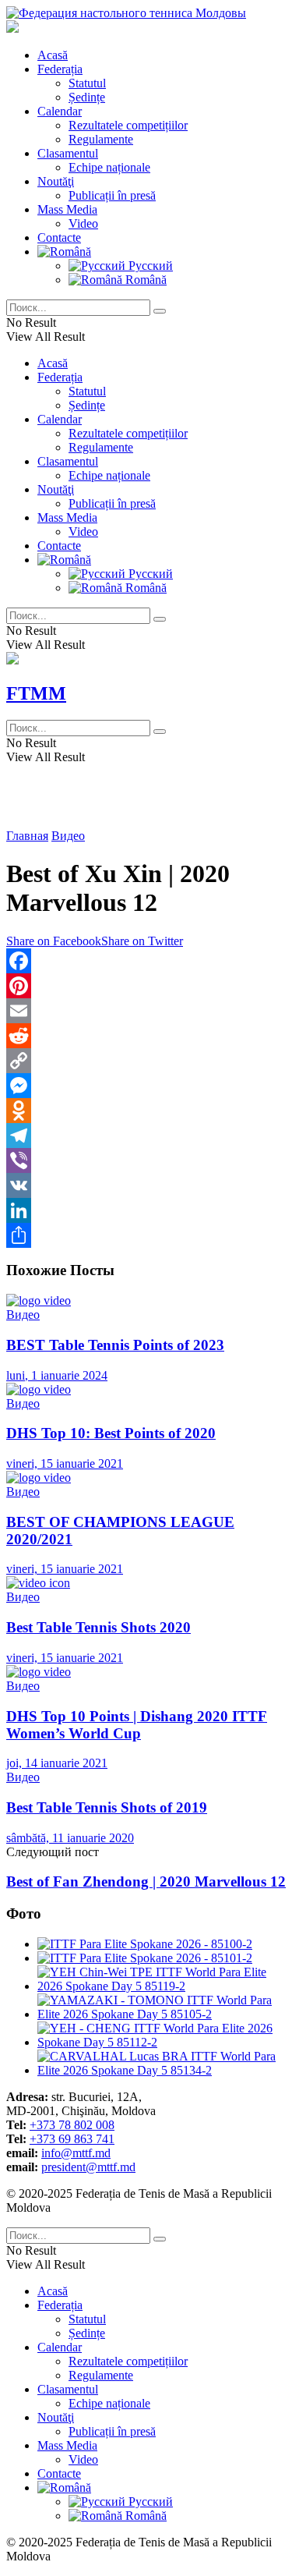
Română (144, 280)
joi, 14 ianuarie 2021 (57, 1763)
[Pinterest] (146, 986)
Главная (27, 836)
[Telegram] (146, 1136)
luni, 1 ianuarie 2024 (57, 1375)
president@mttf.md (88, 2167)
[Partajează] (146, 1235)
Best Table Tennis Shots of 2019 (107, 1807)
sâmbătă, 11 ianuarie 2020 (70, 1838)
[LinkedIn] (146, 1210)
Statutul (87, 83)
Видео (68, 836)
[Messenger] (146, 1086)
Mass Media (67, 209)
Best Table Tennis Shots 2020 (99, 1627)
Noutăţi (56, 181)
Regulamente (101, 139)
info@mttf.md (76, 2153)
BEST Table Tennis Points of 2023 (115, 1345)
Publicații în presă (112, 195)
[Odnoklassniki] (146, 1111)
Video (83, 223)
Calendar (60, 111)
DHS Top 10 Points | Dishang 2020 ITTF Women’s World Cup (137, 1725)
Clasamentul (68, 153)
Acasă (53, 55)
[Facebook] (146, 961)
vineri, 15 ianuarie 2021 (65, 1463)
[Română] (64, 252)
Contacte (59, 237)
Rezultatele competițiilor (128, 125)
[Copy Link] (146, 1061)
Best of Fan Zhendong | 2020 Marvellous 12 (146, 1882)
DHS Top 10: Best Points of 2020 (111, 1433)
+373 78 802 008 (72, 2125)
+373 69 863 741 (72, 2139)
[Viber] (146, 1160)
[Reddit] (146, 1036)
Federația (60, 69)
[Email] (146, 1011)
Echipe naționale (109, 167)
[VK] (146, 1185)
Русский (149, 266)
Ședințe (87, 97)
